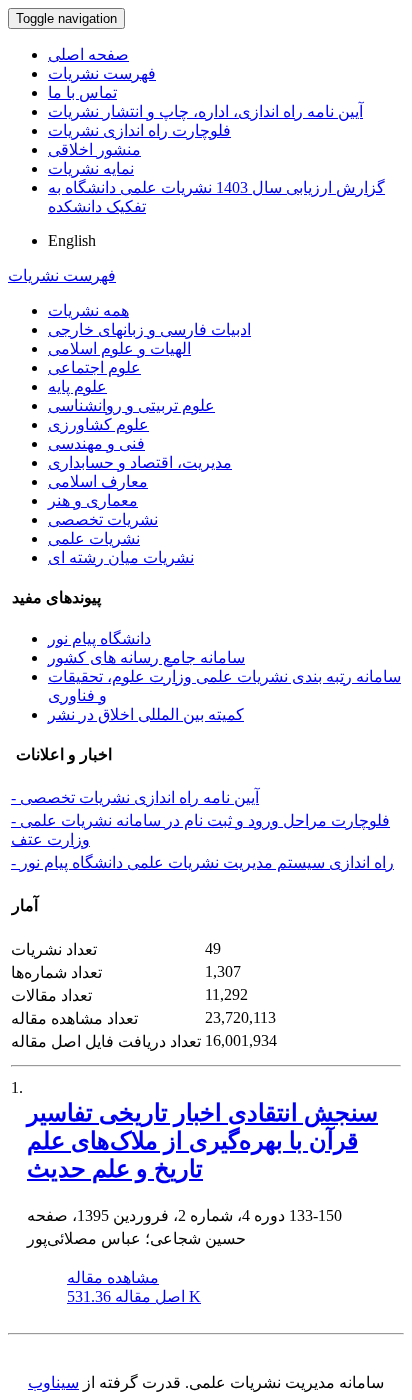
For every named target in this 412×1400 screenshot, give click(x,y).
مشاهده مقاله (113, 1277)
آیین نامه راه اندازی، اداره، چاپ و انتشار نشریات (205, 111)
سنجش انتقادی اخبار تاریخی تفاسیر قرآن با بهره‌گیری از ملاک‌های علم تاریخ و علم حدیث (202, 1141)
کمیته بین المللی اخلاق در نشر (146, 714)
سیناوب (53, 1382)
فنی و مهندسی (96, 443)
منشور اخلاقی (94, 149)
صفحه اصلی (88, 54)
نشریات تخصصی (103, 519)
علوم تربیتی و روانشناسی (131, 405)
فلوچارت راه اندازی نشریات (139, 130)
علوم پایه (77, 386)
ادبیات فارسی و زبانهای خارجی (149, 329)
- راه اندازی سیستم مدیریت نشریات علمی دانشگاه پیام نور (202, 862)
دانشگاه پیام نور (99, 638)
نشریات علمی (94, 538)
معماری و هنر (93, 500)
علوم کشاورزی (98, 424)
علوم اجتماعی (94, 367)
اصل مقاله (134, 1296)
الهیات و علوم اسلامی (119, 348)
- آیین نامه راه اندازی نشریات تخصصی (135, 797)
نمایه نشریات (91, 168)
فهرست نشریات (102, 73)
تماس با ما (82, 92)
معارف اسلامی (98, 481)
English (72, 240)
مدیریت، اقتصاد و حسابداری (140, 462)
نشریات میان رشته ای (121, 557)
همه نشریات (88, 310)
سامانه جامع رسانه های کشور (146, 657)
